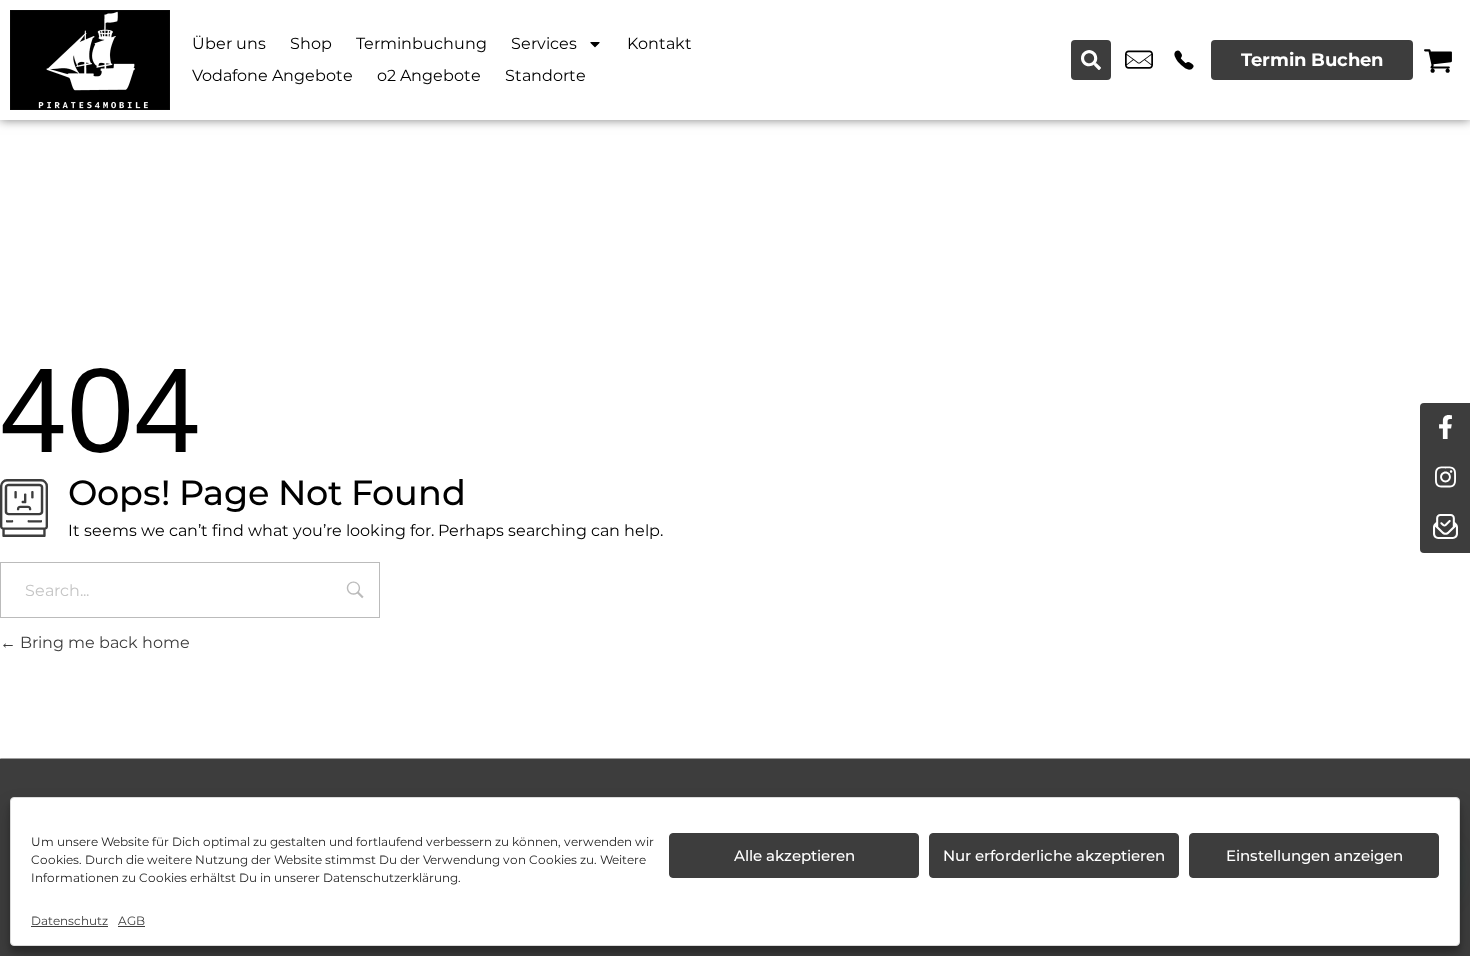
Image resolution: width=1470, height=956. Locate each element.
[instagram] (1445, 478)
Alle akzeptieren (794, 855)
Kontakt (659, 43)
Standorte (545, 75)
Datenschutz (69, 920)
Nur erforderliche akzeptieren (1054, 855)
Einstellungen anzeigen (1314, 855)
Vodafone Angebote (272, 75)
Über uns (229, 43)
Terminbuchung (421, 43)
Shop (311, 43)
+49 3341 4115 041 (1184, 60)
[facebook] (1445, 428)
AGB (131, 920)
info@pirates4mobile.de (1139, 60)
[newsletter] (1445, 528)
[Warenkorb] (1438, 60)
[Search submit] (1091, 60)
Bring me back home (103, 642)
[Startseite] (90, 60)
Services (544, 43)
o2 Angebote (429, 75)
